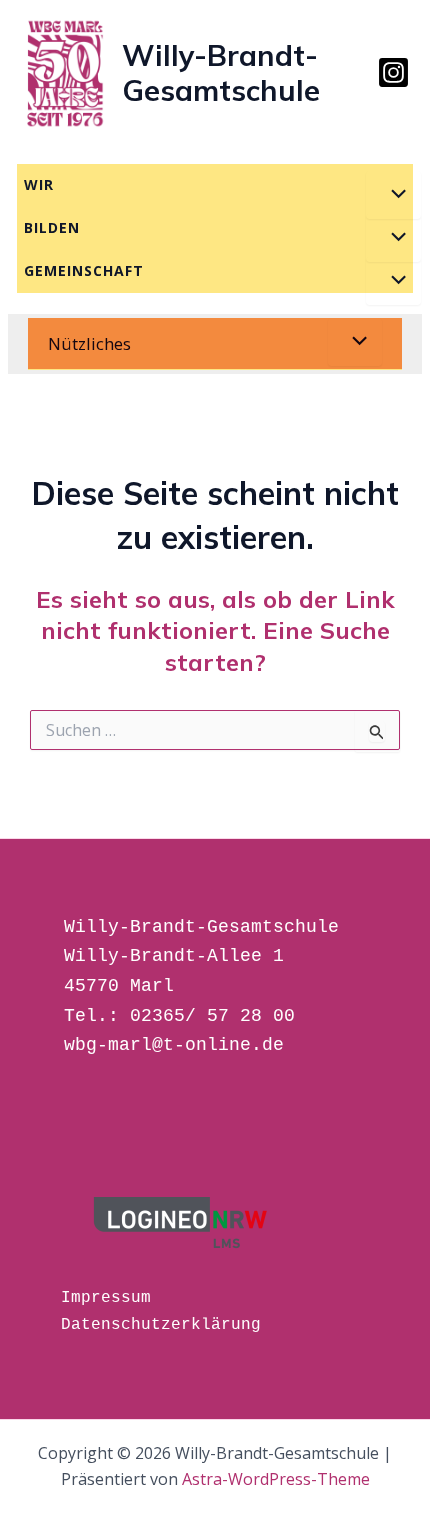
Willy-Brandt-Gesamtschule (221, 72)
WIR (39, 184)
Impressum (106, 1298)
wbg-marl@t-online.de (174, 1045)
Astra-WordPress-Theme (276, 1479)
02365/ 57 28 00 (212, 1016)
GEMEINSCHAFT (84, 270)
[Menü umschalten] (393, 195)
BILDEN (52, 227)
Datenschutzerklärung (161, 1325)
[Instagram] (393, 72)
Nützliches (89, 343)
